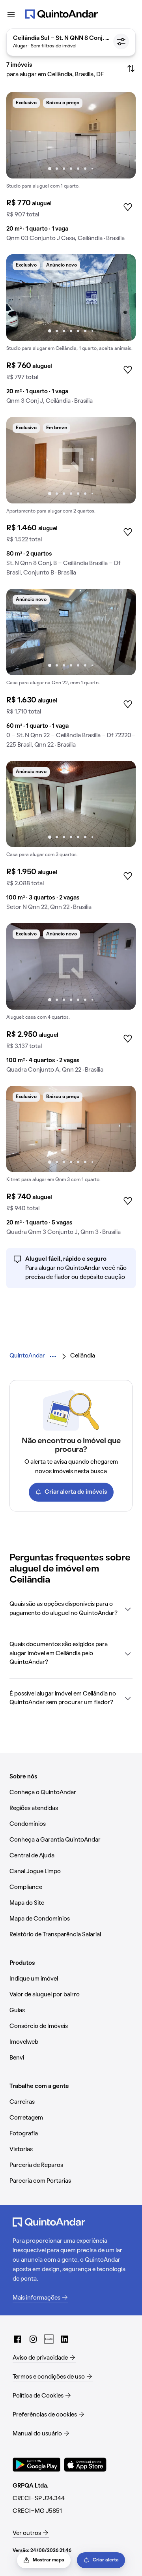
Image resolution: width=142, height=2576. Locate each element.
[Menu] (11, 14)
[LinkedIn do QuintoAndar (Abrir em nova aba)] (65, 2339)
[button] (71, 1609)
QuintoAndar (27, 1356)
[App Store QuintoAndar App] (85, 2465)
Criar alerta (106, 2560)
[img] (71, 135)
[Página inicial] (62, 14)
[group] (71, 170)
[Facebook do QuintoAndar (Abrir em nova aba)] (17, 2339)
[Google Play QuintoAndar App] (37, 2465)
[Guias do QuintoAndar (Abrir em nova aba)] (49, 2339)
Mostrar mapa (49, 2560)
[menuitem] (27, 1356)
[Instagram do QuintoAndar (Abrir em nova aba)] (33, 2339)
